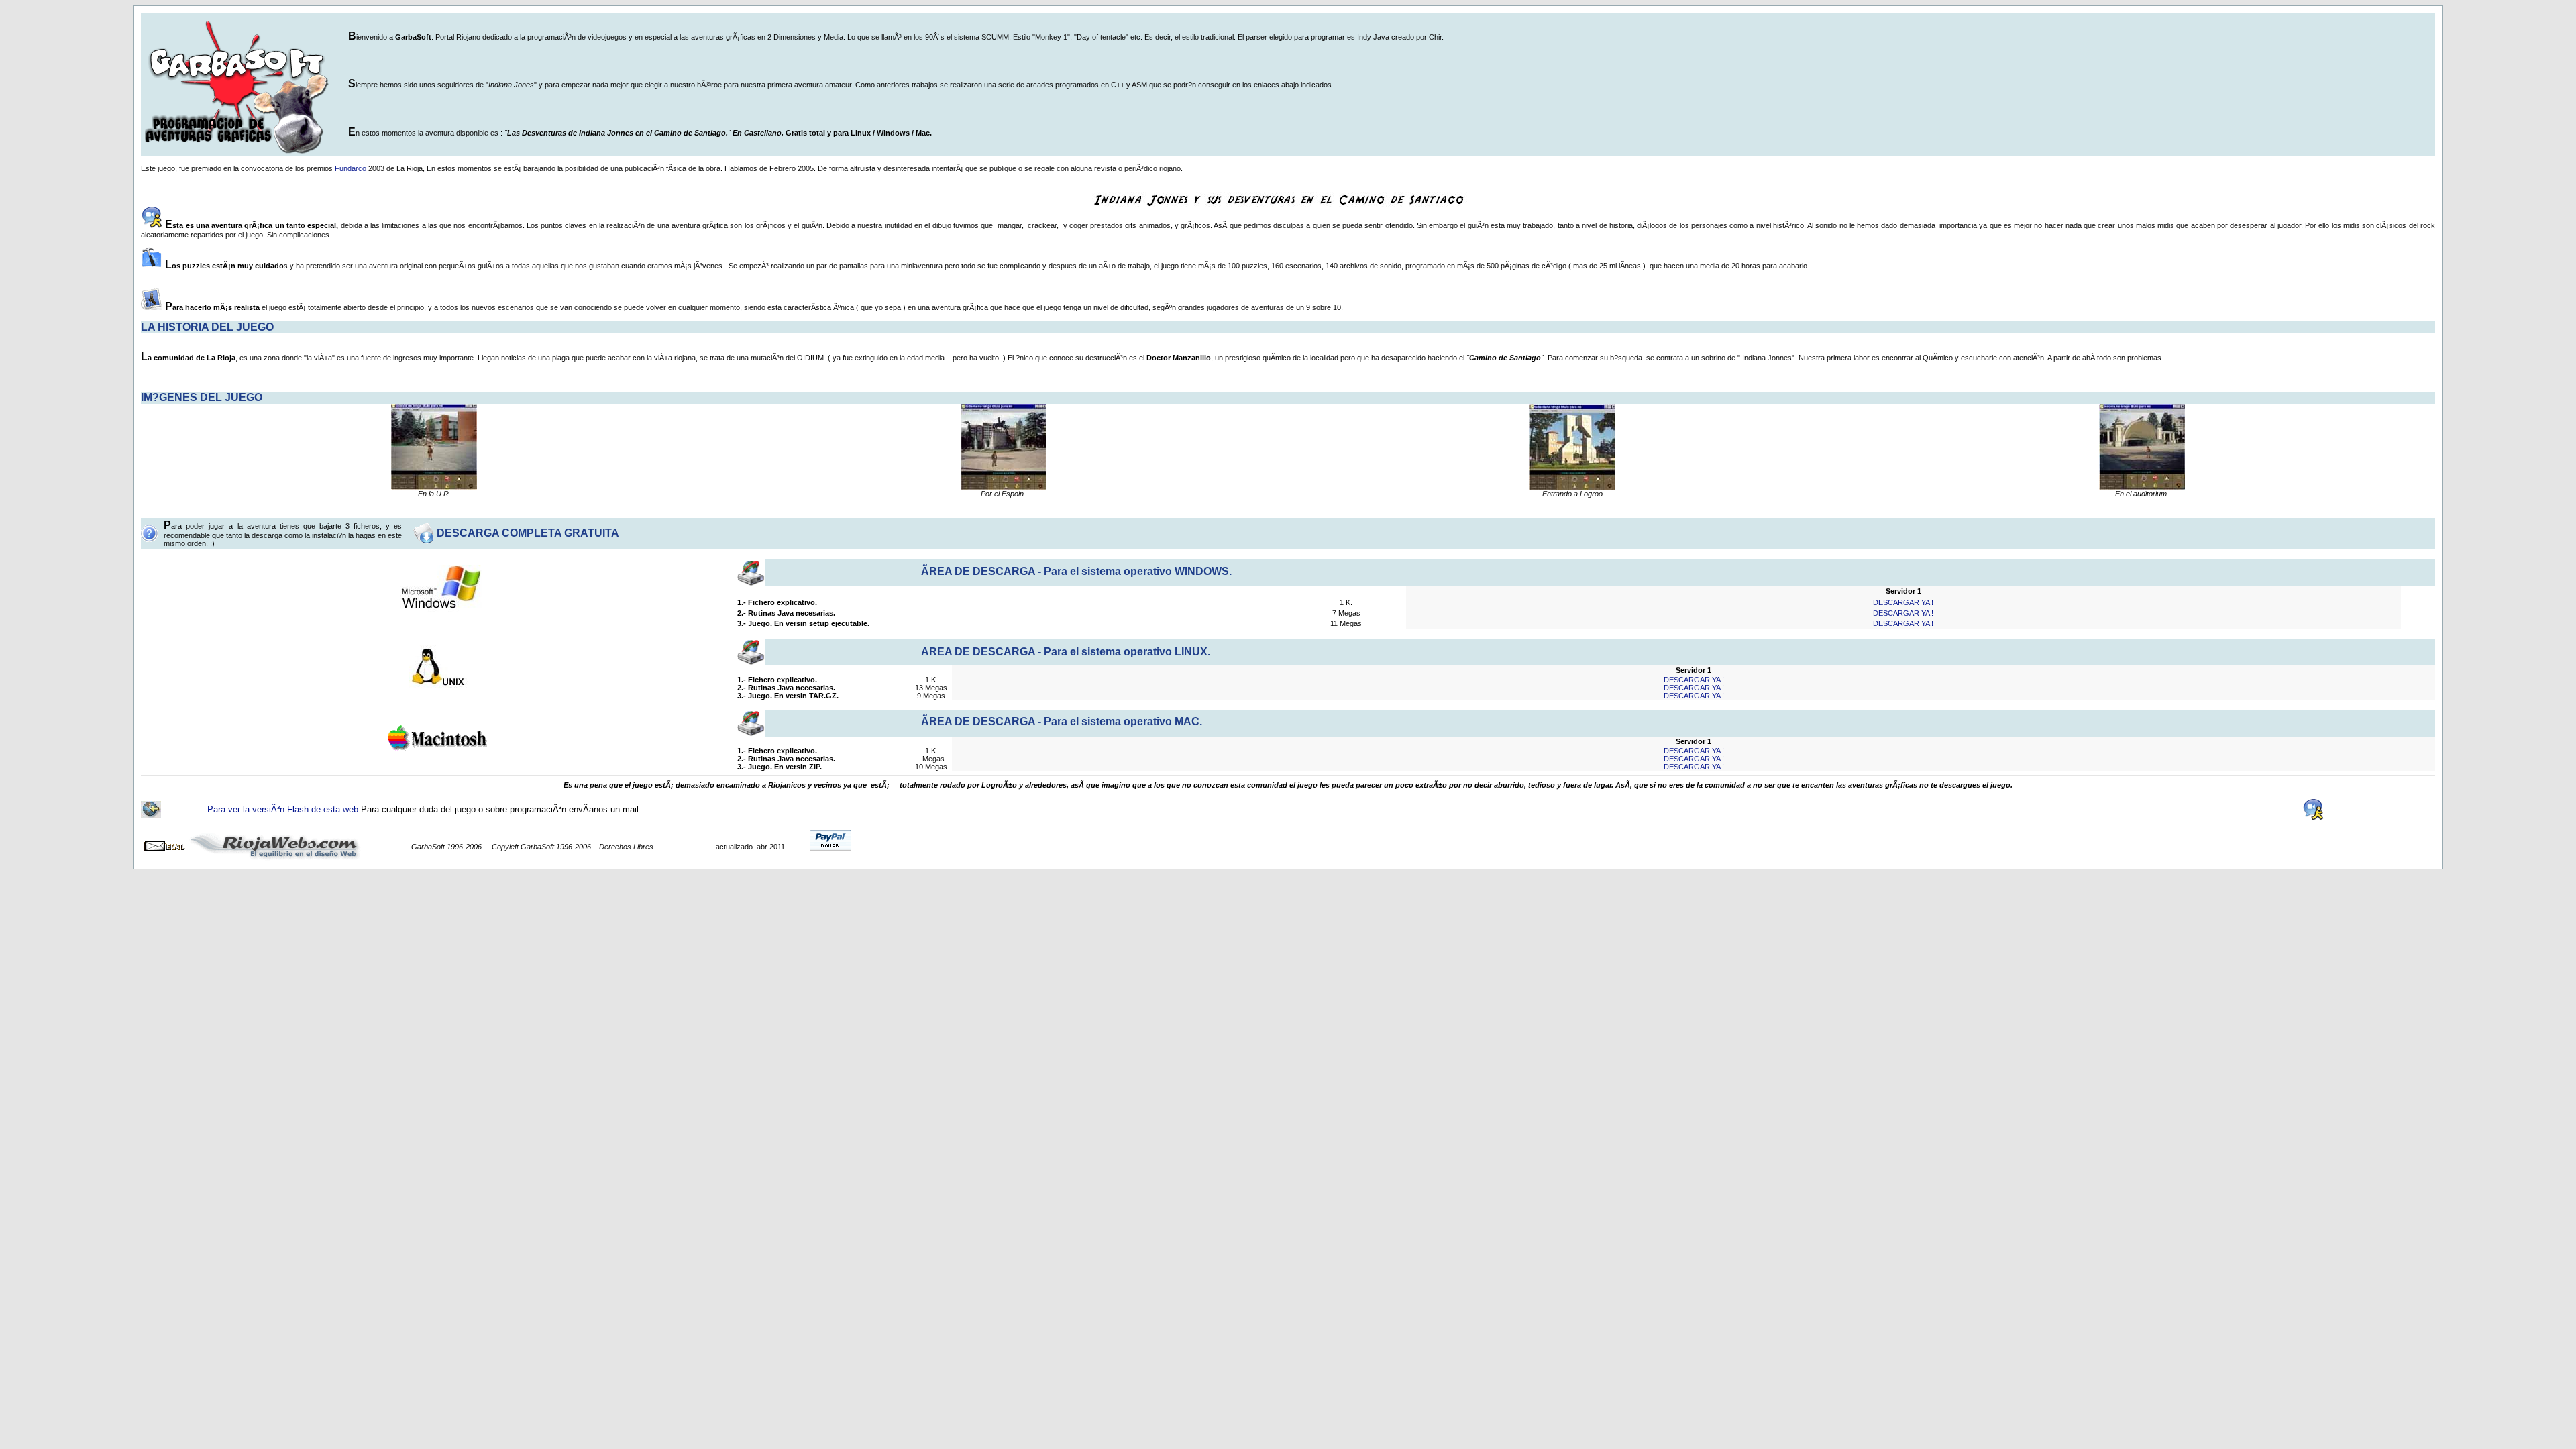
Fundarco (352, 168)
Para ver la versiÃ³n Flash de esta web (284, 809)
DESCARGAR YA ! (1903, 602)
